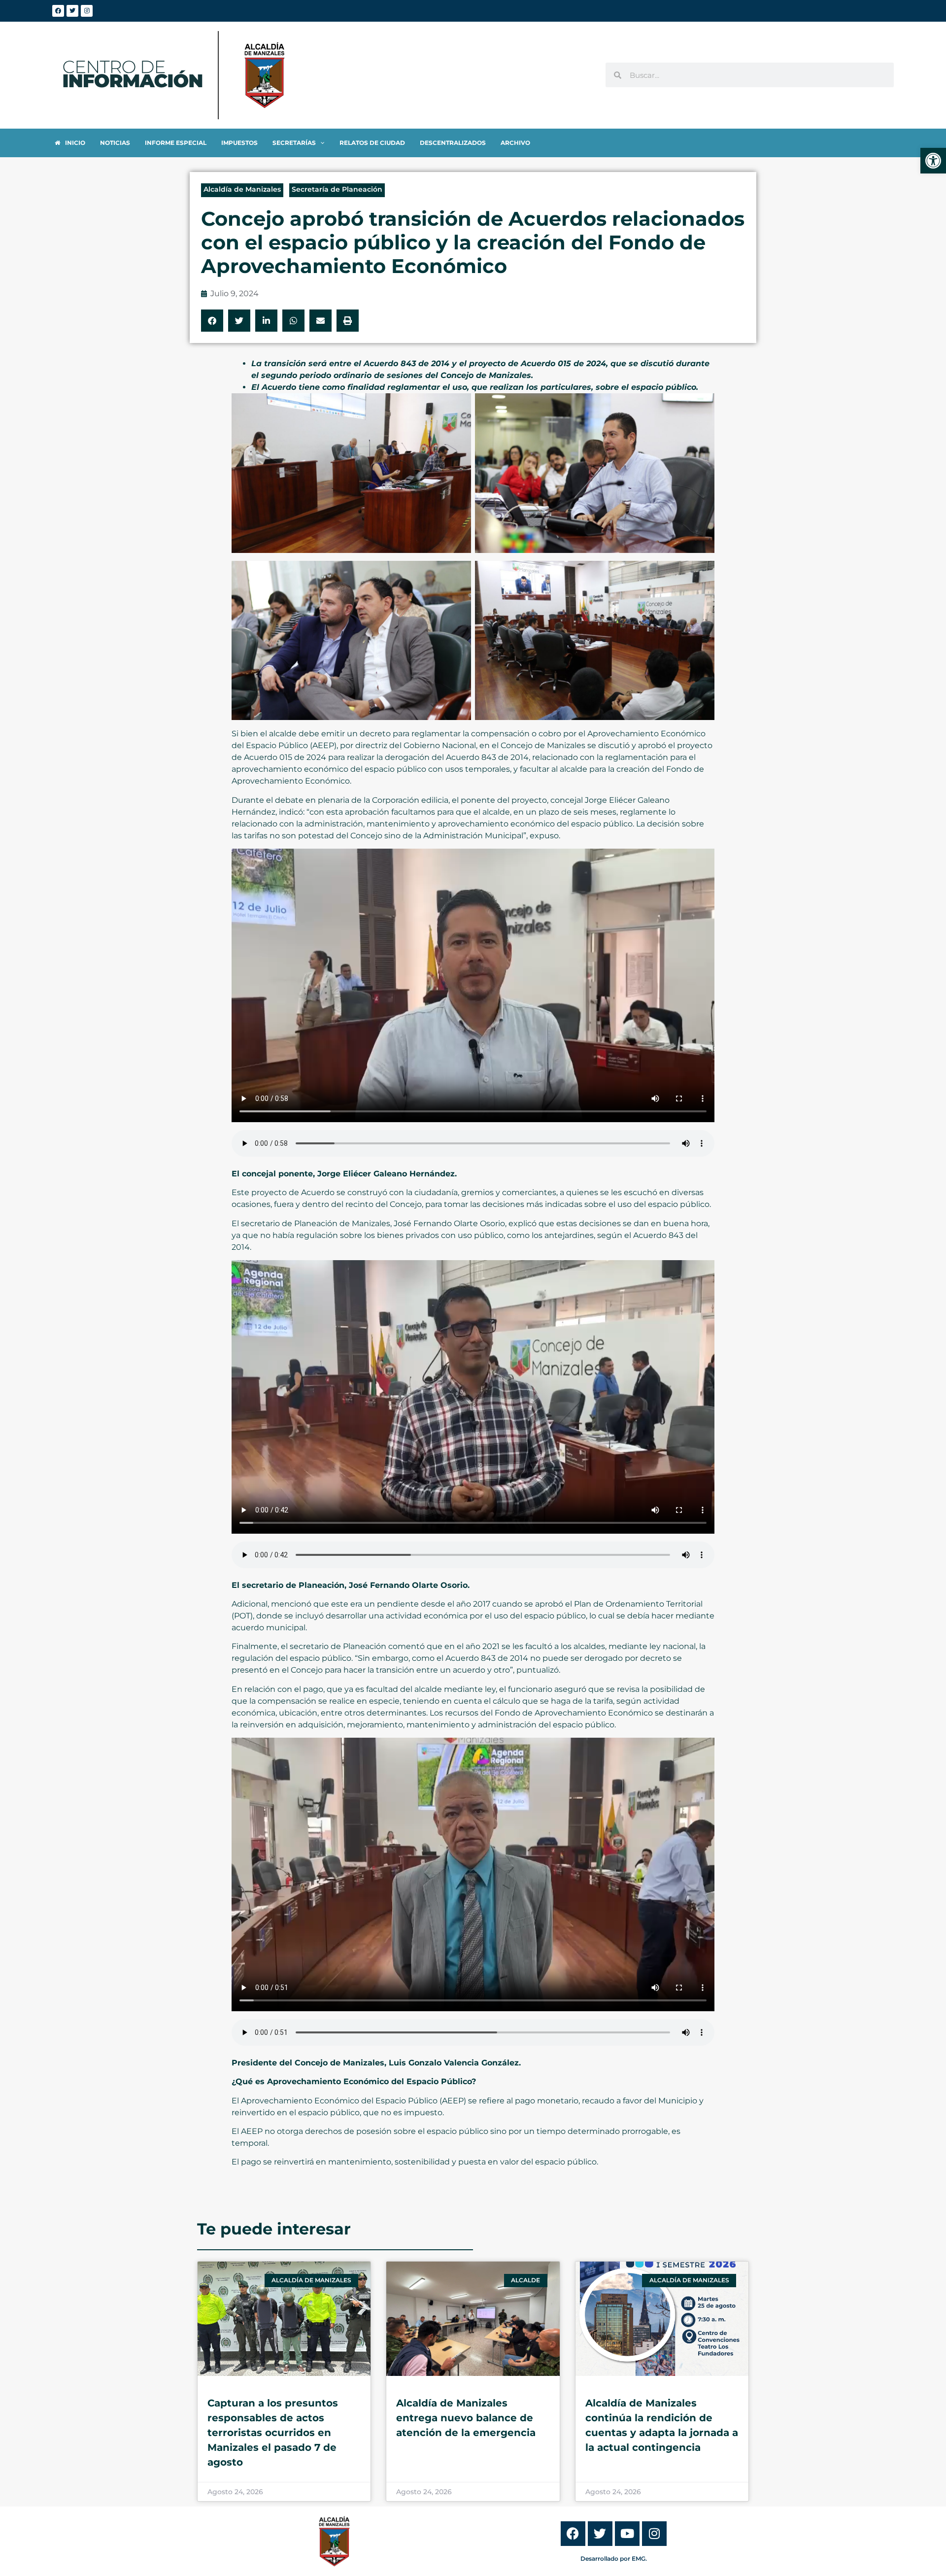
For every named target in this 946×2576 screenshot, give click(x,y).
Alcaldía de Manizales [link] (242, 189)
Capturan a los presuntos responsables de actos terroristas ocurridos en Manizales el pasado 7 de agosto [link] (273, 2433)
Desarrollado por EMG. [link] (614, 2559)
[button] (212, 321)
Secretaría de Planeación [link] (337, 189)
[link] (933, 161)
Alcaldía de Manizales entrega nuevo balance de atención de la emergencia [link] (466, 2418)
